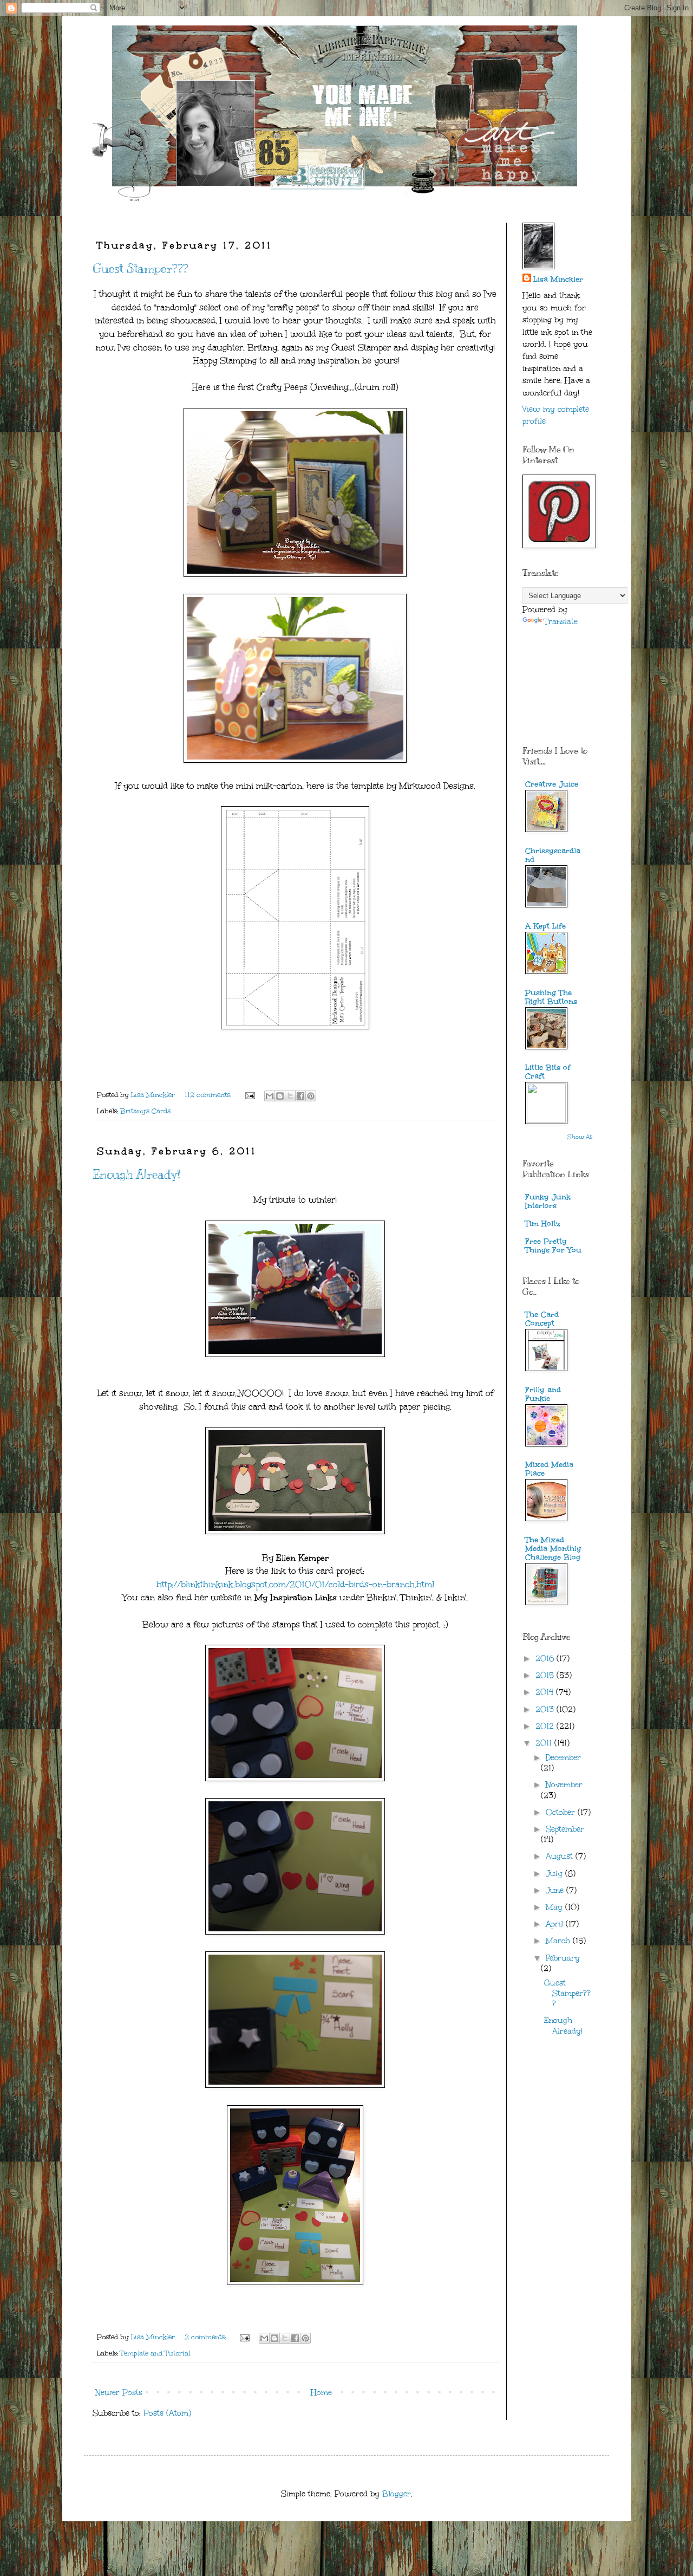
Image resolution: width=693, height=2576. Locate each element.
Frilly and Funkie (543, 1394)
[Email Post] (249, 1095)
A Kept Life (545, 926)
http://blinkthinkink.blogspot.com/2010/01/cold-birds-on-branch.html (295, 1584)
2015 (546, 1675)
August (561, 1856)
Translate (561, 622)
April (556, 1924)
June (556, 1890)
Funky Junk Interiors (548, 1201)
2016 (546, 1659)
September (565, 1829)
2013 (546, 1709)
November (564, 1785)
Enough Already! (136, 1174)
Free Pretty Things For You (553, 1246)
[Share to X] (290, 1096)
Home (321, 2393)
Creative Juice (552, 784)
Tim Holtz (543, 1224)
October (562, 1812)
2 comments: (206, 2337)
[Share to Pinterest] (311, 1096)
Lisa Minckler (558, 279)
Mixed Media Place (549, 1469)
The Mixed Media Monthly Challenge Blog (553, 1549)
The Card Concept (542, 1319)
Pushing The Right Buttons (551, 997)
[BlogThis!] (280, 1096)
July (555, 1874)
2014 (546, 1692)
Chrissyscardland (553, 855)
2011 (545, 1743)
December (563, 1758)
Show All (580, 1137)
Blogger (397, 2494)
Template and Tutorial (155, 2353)
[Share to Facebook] (300, 1096)
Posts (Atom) (167, 2413)
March (559, 1941)
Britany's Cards (145, 1111)
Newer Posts (119, 2393)
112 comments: (209, 1095)
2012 (546, 1726)
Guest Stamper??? (140, 268)
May (555, 1907)
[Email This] (270, 1096)
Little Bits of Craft (548, 1072)
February (563, 1958)
